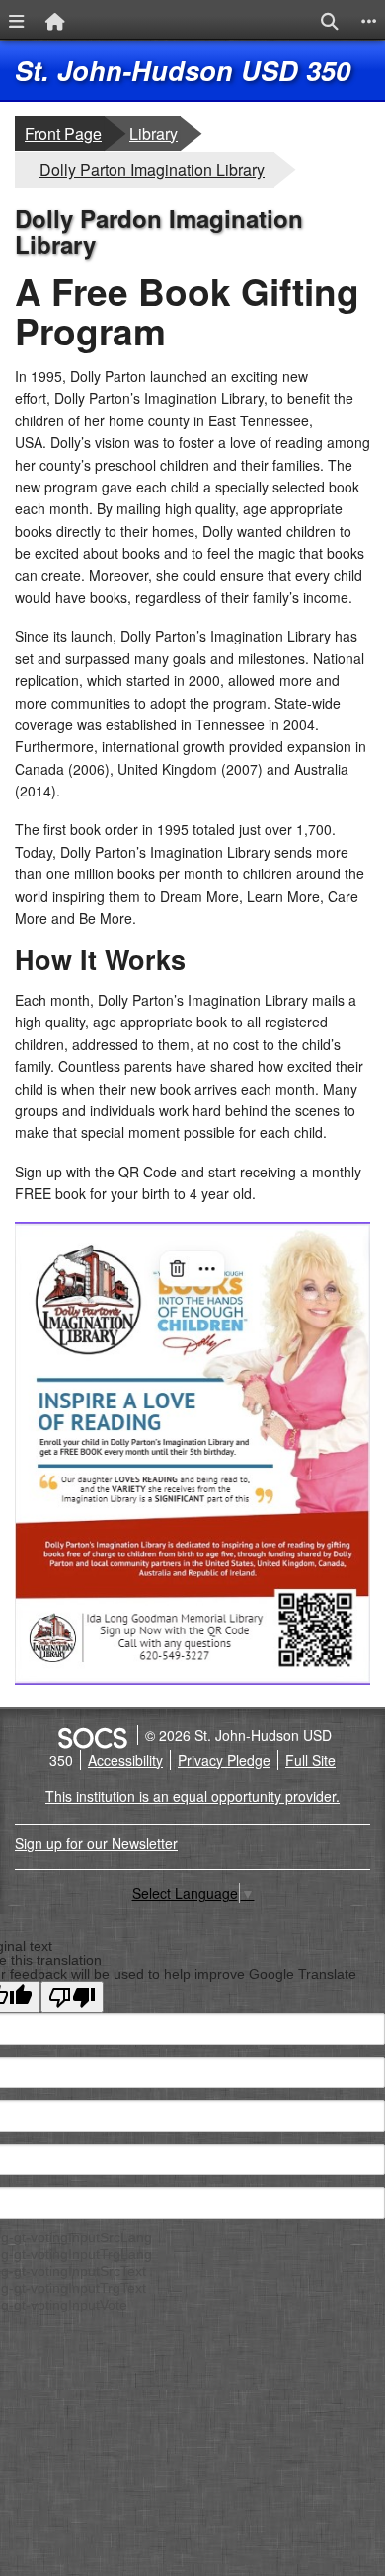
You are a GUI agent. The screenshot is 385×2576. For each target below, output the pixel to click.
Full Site (310, 1760)
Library (154, 133)
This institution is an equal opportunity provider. (192, 1796)
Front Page (63, 134)
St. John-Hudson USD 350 (183, 70)
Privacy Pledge (224, 1760)
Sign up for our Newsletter (96, 1843)
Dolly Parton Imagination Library (152, 169)
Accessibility (125, 1760)
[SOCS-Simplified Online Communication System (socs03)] (92, 1735)
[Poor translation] (72, 1997)
